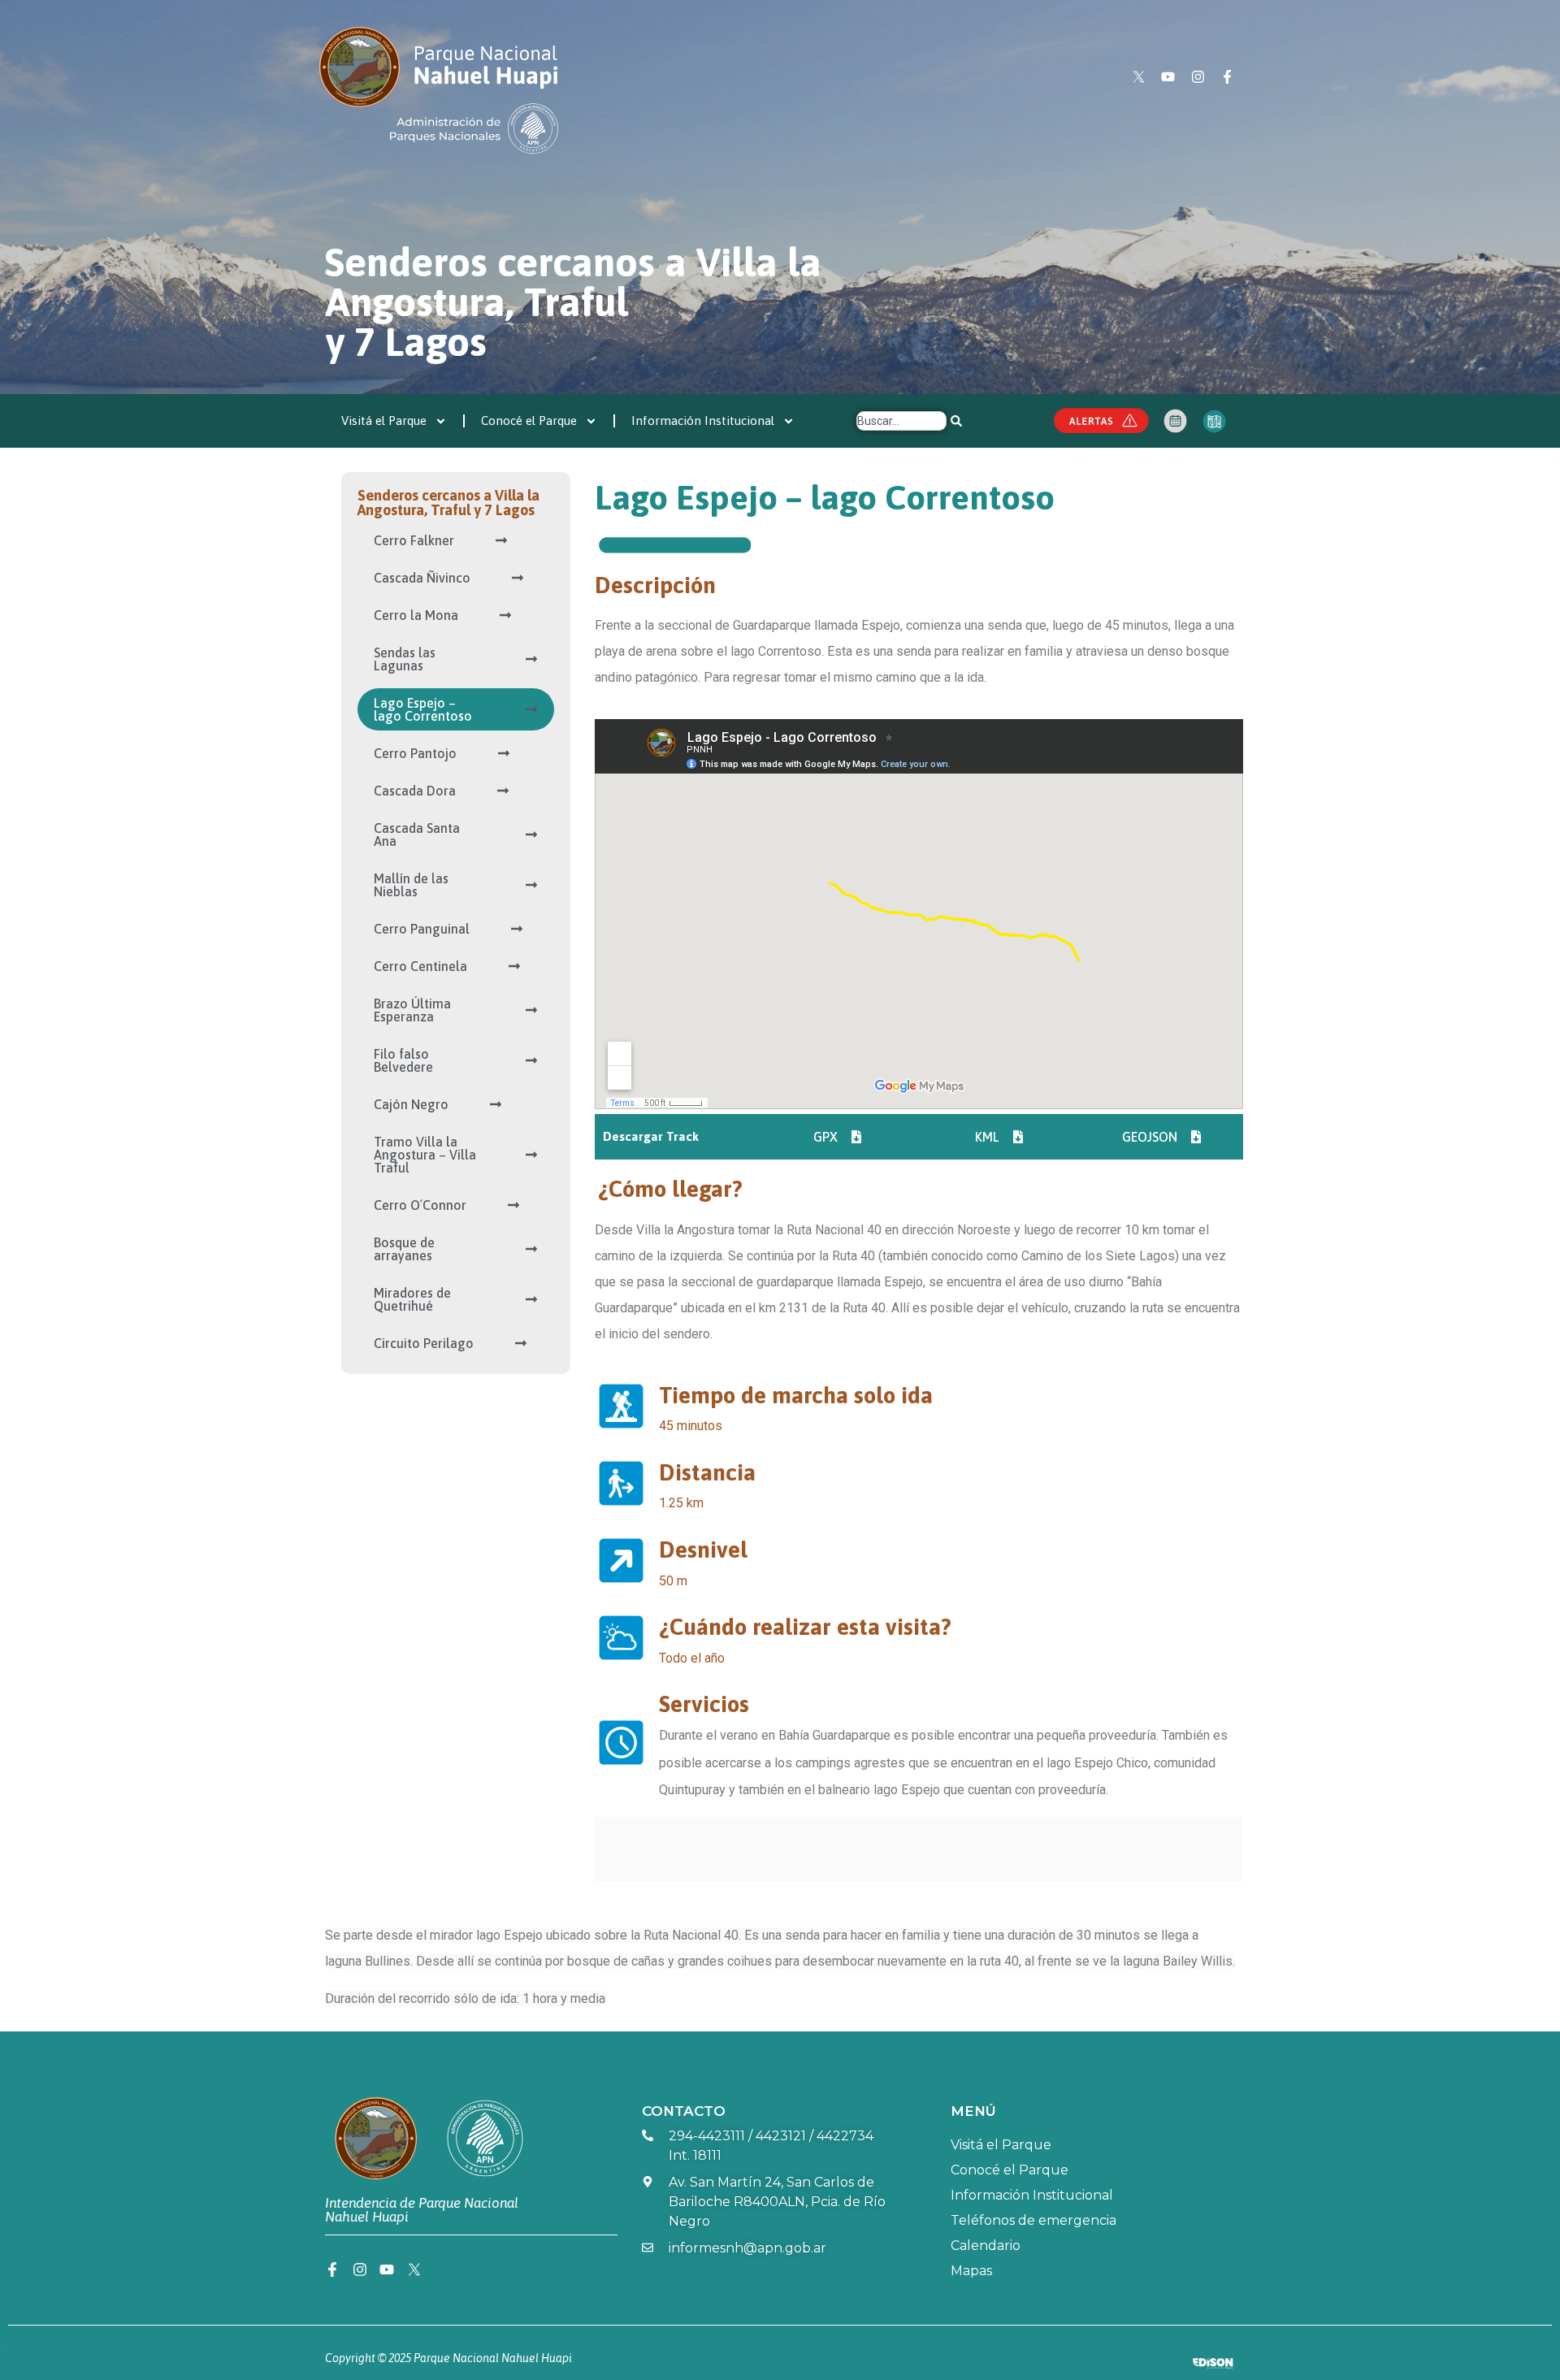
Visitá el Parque (384, 421)
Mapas (971, 2271)
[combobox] (901, 421)
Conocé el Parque (529, 421)
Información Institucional (703, 421)
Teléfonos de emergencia (1033, 2220)
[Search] (956, 421)
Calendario (986, 2246)
